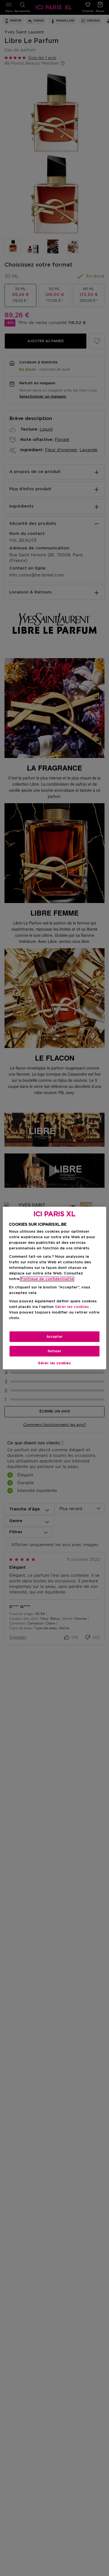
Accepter (54, 1337)
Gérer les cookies (54, 1363)
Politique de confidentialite (47, 1279)
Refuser (54, 1351)
